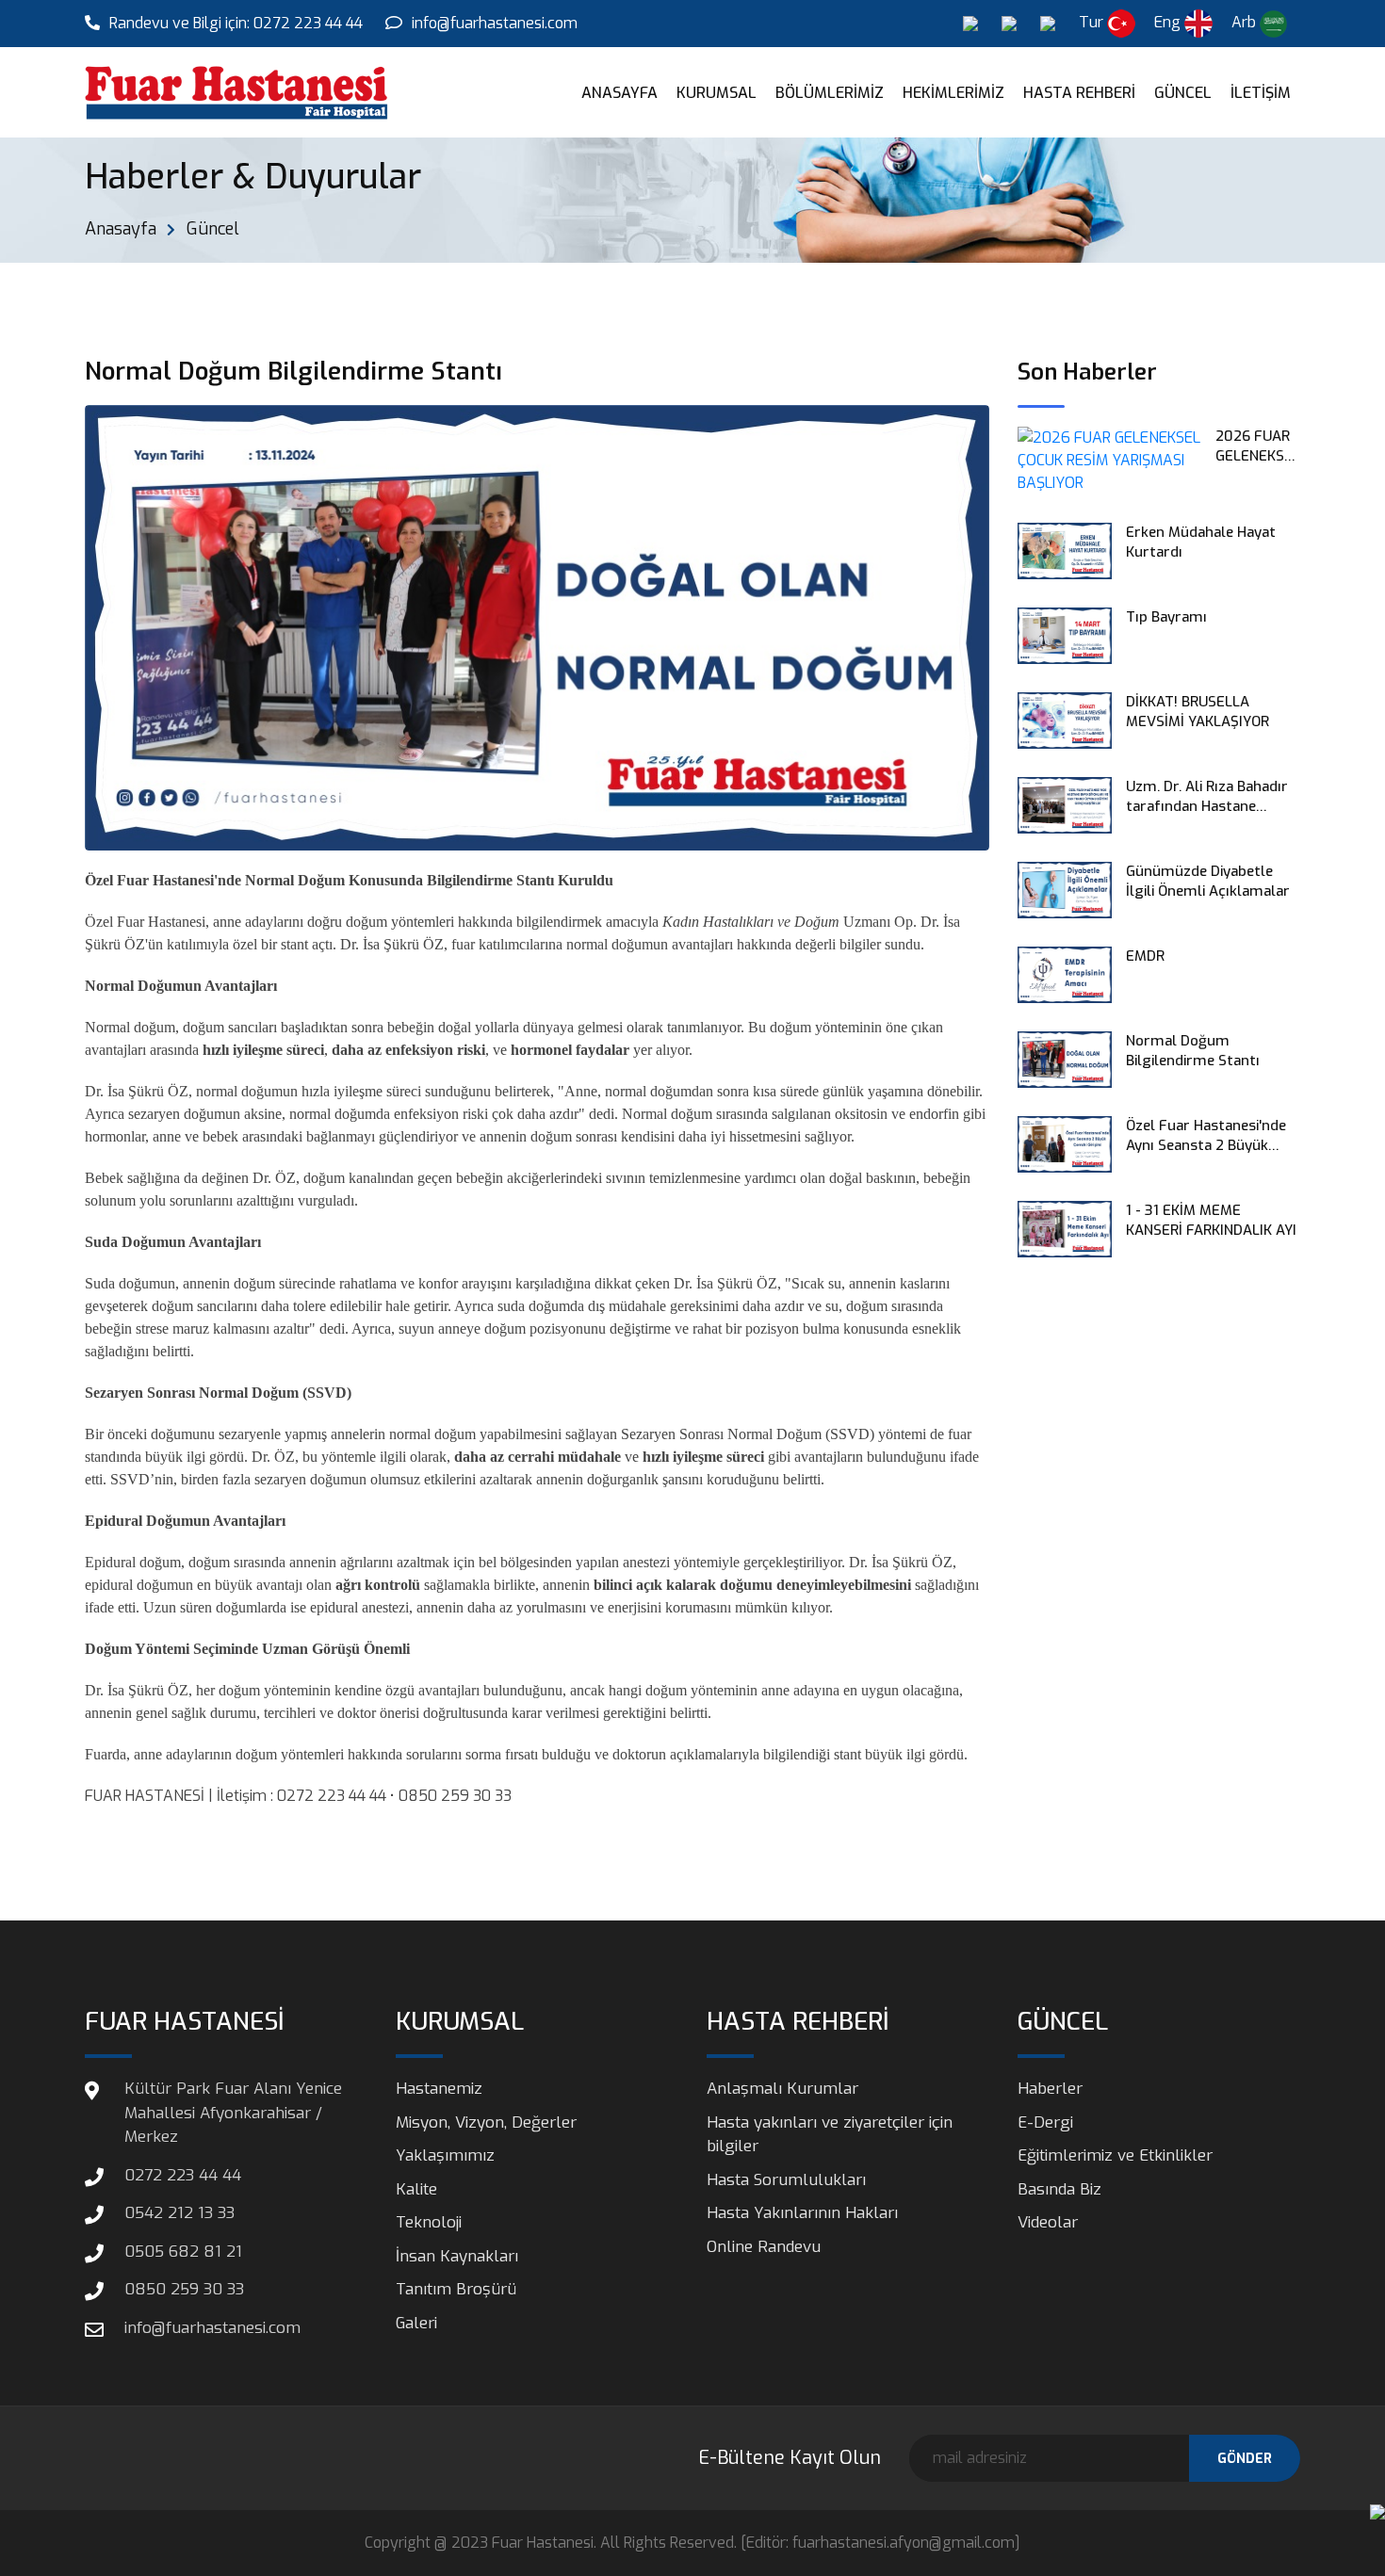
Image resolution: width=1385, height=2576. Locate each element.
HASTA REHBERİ (1079, 93)
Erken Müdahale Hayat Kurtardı (1201, 542)
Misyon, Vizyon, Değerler (486, 2122)
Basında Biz (1059, 2189)
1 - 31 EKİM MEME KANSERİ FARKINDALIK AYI (1211, 1220)
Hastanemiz (439, 2089)
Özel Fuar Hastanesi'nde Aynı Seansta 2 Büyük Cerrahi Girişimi (1206, 1136)
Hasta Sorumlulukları (786, 2180)
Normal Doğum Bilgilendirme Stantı (1193, 1051)
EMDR (1145, 956)
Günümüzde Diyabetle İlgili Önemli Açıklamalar (1208, 881)
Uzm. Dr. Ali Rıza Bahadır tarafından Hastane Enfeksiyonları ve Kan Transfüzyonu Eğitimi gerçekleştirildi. (1207, 797)
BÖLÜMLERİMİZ (830, 93)
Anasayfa (121, 229)
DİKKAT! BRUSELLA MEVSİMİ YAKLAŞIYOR (1198, 712)
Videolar (1048, 2222)
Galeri (416, 2323)
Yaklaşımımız (445, 2155)
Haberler (1050, 2089)
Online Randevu (764, 2247)
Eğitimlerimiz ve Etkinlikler (1115, 2155)
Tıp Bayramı (1166, 617)
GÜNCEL (1183, 93)
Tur (1093, 22)
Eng (1169, 22)
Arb (1246, 22)
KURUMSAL (717, 93)
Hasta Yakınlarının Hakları (802, 2213)
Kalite (416, 2189)
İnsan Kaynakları (457, 2256)
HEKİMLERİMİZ (953, 93)
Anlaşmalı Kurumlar (782, 2089)
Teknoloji (429, 2222)
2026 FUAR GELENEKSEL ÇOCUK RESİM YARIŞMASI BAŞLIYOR (1258, 446)
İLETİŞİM (1261, 93)
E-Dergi (1045, 2122)
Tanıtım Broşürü (456, 2289)
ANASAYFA (619, 93)
